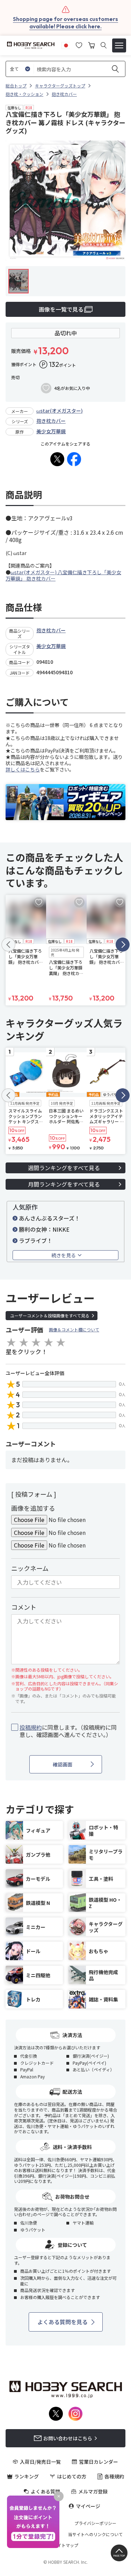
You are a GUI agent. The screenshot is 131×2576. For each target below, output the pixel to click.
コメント (24, 1607)
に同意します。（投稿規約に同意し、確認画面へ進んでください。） (68, 1731)
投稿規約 (31, 1727)
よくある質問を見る (63, 2322)
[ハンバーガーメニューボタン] (119, 45)
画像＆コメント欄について (74, 1329)
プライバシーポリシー (95, 2523)
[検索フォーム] (104, 45)
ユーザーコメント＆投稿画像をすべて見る (50, 1315)
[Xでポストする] (57, 459)
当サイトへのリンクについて (95, 2534)
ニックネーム (30, 1568)
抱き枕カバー (51, 421)
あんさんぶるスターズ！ (49, 1218)
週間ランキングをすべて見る (64, 1168)
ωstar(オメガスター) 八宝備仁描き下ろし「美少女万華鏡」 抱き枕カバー (63, 575)
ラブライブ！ (36, 1240)
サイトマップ (66, 2545)
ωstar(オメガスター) (60, 411)
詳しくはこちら (23, 769)
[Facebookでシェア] (74, 459)
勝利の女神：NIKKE (44, 1229)
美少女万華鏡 (51, 431)
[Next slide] (123, 945)
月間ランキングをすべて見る (64, 1184)
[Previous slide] (8, 945)
